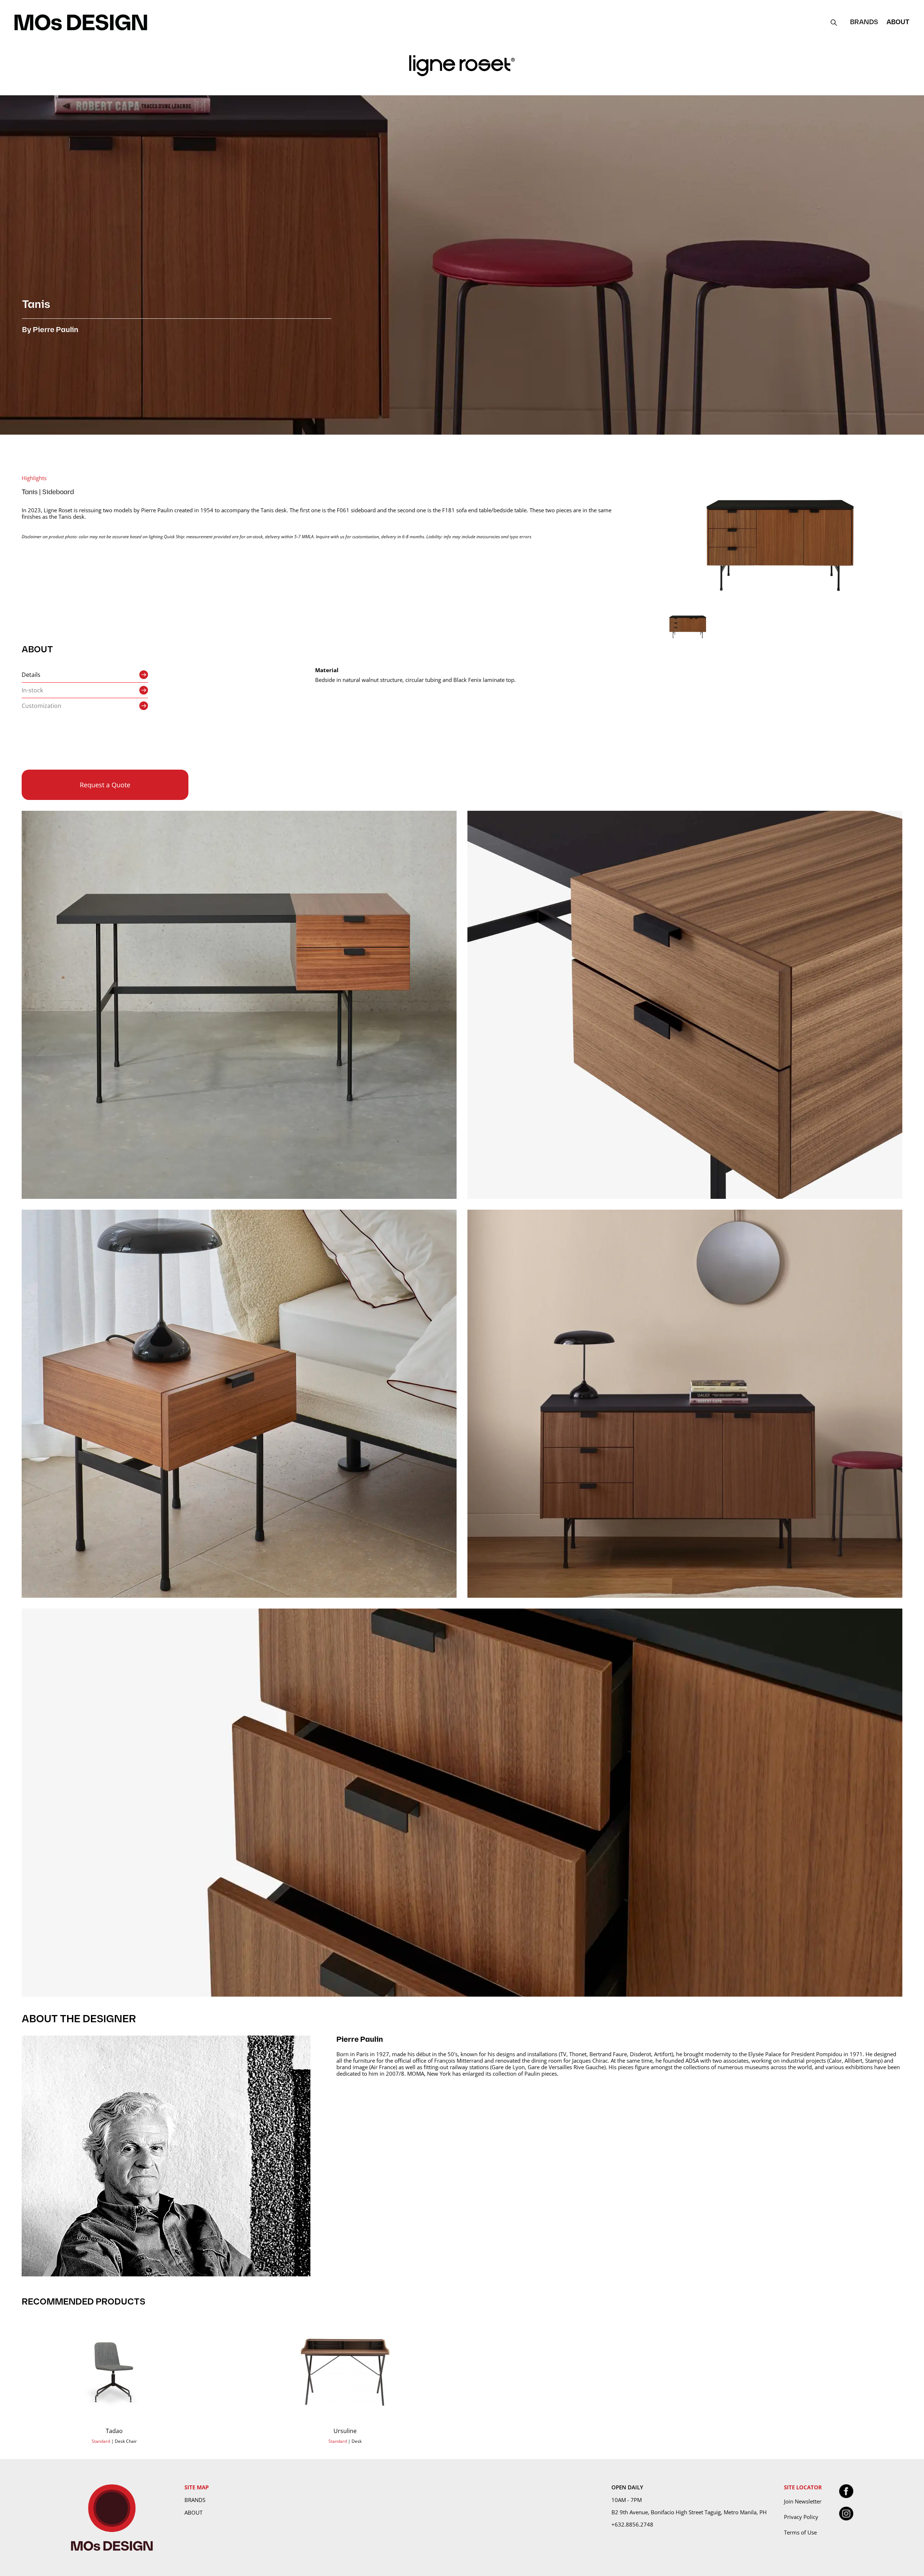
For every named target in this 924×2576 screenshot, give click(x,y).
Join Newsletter (803, 2501)
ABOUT (898, 22)
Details (31, 675)
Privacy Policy (801, 2517)
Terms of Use (800, 2532)
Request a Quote (105, 785)
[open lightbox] (780, 539)
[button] (864, 22)
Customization (42, 706)
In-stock (32, 690)
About (193, 2512)
